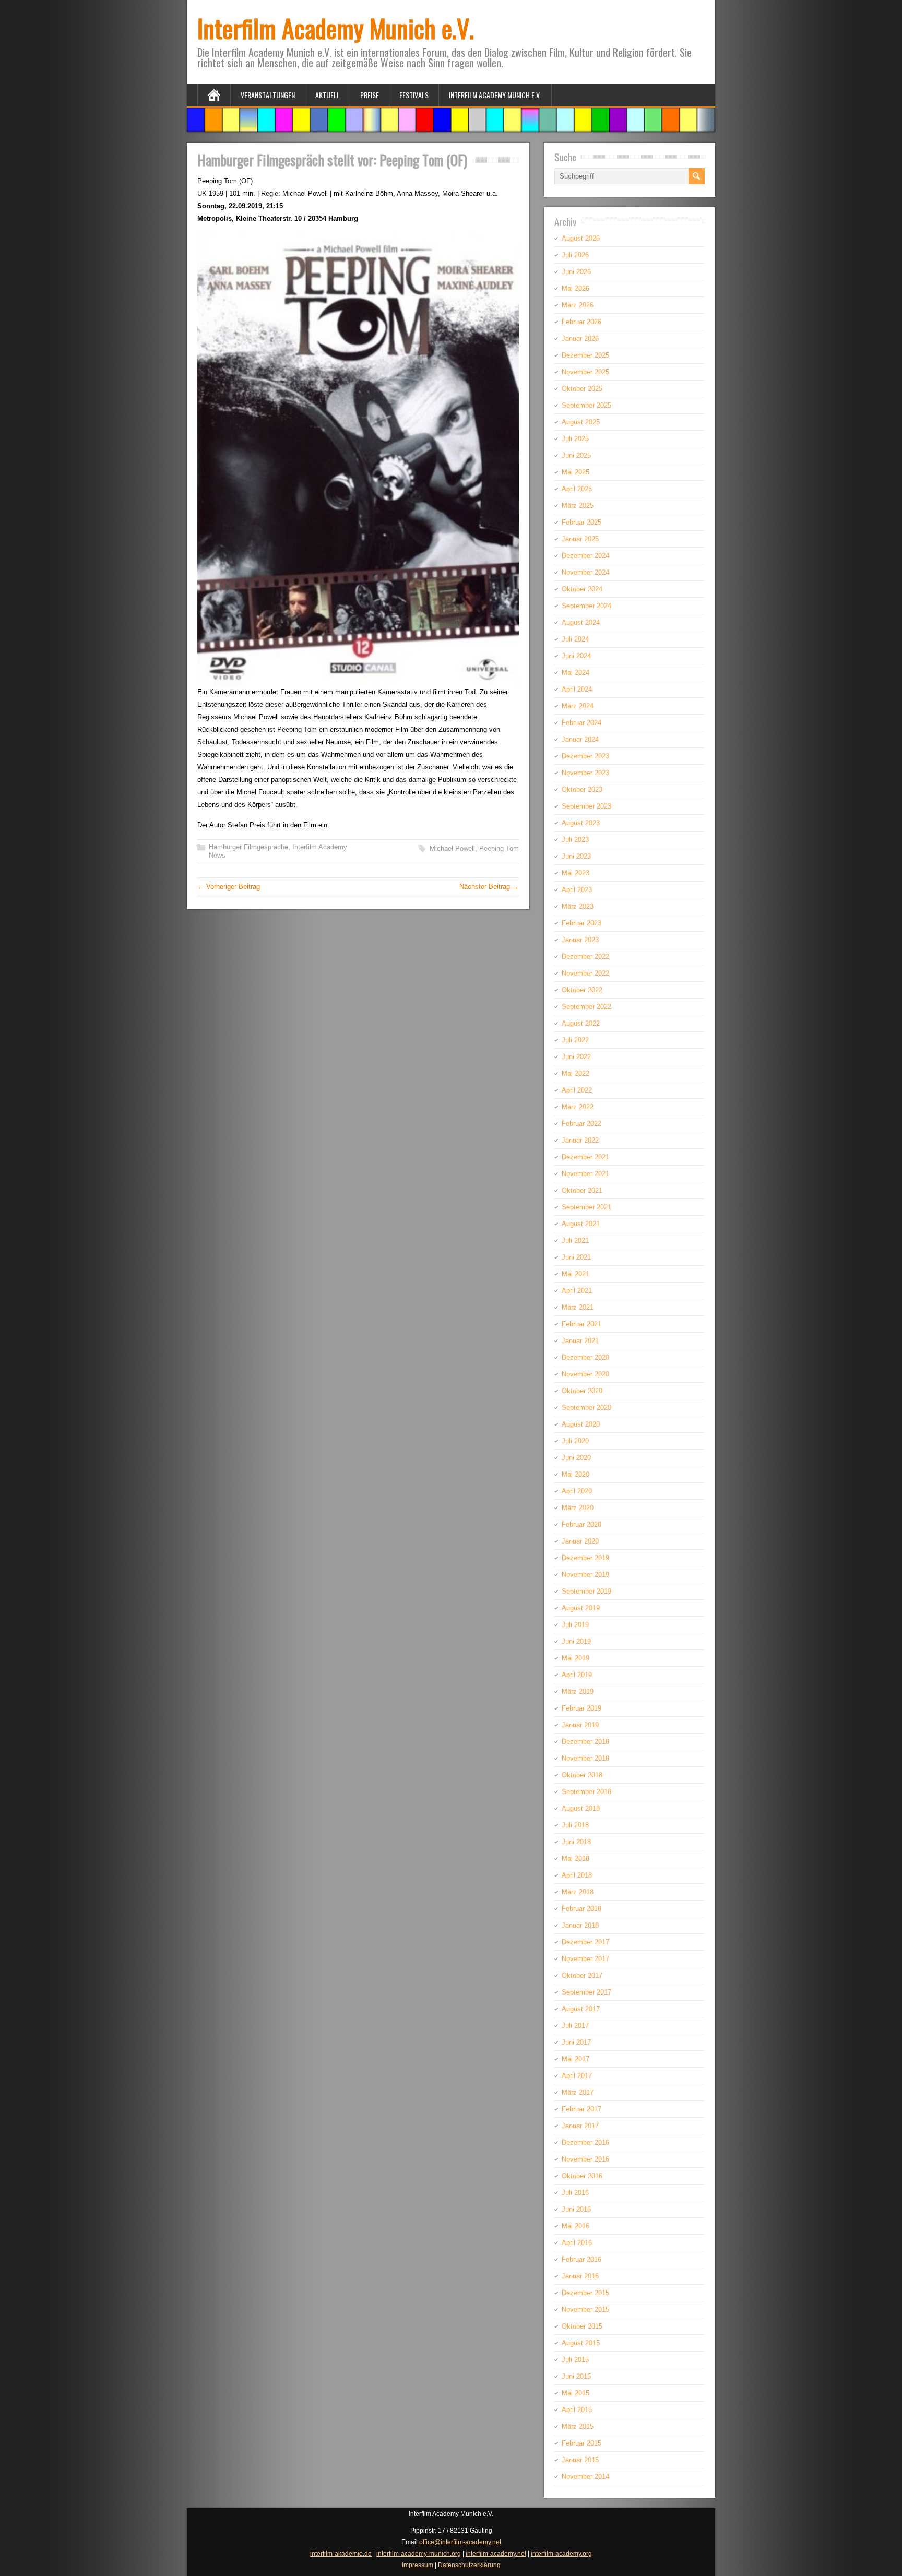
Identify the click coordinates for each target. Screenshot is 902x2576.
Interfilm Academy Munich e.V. (336, 28)
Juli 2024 (575, 639)
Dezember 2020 (585, 1357)
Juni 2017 (576, 2042)
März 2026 (578, 305)
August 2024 (581, 622)
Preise (370, 95)
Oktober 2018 (582, 1775)
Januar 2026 (580, 339)
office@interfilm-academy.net (460, 2542)
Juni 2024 (576, 656)
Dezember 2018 (585, 1742)
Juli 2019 (575, 1625)
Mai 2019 (575, 1658)
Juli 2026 (575, 255)
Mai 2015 (575, 2393)
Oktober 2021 (582, 1190)
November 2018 (585, 1758)
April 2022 (577, 1090)
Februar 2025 (581, 522)
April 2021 (577, 1291)
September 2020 (586, 1408)
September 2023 (586, 806)
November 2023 (585, 773)
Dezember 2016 (585, 2142)
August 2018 (581, 1808)
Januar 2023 (580, 940)
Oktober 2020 (582, 1391)
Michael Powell (452, 848)
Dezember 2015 (585, 2293)
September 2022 (586, 1007)
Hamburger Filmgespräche (248, 847)
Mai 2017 (575, 2059)
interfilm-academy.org (561, 2554)
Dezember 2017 (585, 1942)
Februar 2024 (581, 723)
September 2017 (586, 1992)
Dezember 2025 (585, 355)
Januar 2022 (580, 1140)
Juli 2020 (575, 1441)
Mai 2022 (575, 1073)
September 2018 (586, 1792)
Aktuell (328, 95)
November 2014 (585, 2477)
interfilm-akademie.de (341, 2554)
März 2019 (578, 1691)
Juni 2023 (576, 856)
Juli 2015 (575, 2360)
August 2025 (581, 422)
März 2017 (578, 2092)
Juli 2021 (575, 1240)
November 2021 (585, 1174)
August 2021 (581, 1224)
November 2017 (585, 1959)
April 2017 (577, 2076)
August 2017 (581, 2009)
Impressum (418, 2565)
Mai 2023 (575, 873)
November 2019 (585, 1575)
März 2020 (578, 1508)
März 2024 (578, 706)
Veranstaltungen (268, 95)
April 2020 (577, 1491)
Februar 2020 (581, 1524)
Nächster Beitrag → (489, 887)
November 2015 (585, 2310)
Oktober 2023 (582, 790)
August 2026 (581, 238)
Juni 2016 (576, 2209)
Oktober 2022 (582, 990)
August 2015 (581, 2343)
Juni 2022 (576, 1057)
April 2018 (577, 1875)
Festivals (414, 95)
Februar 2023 (581, 923)
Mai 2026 (575, 288)
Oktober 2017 (582, 1975)
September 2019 (586, 1591)
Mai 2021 (575, 1274)
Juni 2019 (576, 1641)
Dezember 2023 (585, 756)
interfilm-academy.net (496, 2554)
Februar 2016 (581, 2259)
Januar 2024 (580, 739)
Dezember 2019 (585, 1558)
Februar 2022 (581, 1124)
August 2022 (581, 1023)
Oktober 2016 (582, 2176)
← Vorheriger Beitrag (229, 887)
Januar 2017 (580, 2126)
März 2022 (578, 1107)
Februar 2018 (581, 1909)
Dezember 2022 (585, 957)
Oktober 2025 (582, 389)
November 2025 (585, 372)
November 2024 (585, 572)
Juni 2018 (576, 1842)
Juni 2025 (576, 455)
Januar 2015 (580, 2460)
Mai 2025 (575, 472)
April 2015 (577, 2410)
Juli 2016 (575, 2193)
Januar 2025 (580, 539)
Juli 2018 (575, 1825)
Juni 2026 (576, 272)
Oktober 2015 (582, 2326)
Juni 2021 (576, 1257)
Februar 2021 (581, 1324)
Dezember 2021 (585, 1157)
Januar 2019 (580, 1725)
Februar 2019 (581, 1708)
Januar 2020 (580, 1541)
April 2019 (577, 1675)
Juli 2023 (575, 840)
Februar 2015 (581, 2443)
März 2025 (578, 506)
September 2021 (586, 1207)
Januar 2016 (580, 2276)
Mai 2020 (575, 1474)
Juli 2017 (575, 2026)
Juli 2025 (575, 439)
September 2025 (586, 405)
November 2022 (585, 973)
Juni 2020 (576, 1458)
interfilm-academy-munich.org (419, 2554)
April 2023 (577, 890)
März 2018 (578, 1892)
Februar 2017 (581, 2109)
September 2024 (586, 606)
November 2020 (585, 1374)
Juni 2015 (576, 2376)
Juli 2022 (575, 1040)
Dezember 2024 (585, 556)
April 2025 (577, 489)
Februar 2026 (581, 322)
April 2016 (577, 2243)
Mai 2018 (575, 1859)
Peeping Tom (499, 848)
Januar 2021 (580, 1341)
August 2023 (581, 823)
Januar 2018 (580, 1925)
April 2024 (577, 689)
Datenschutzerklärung (469, 2565)
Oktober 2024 (582, 589)
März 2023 (578, 906)
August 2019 (581, 1608)
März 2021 (578, 1307)
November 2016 (585, 2159)
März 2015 (578, 2426)
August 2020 (581, 1424)
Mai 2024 (575, 673)
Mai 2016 (575, 2226)
